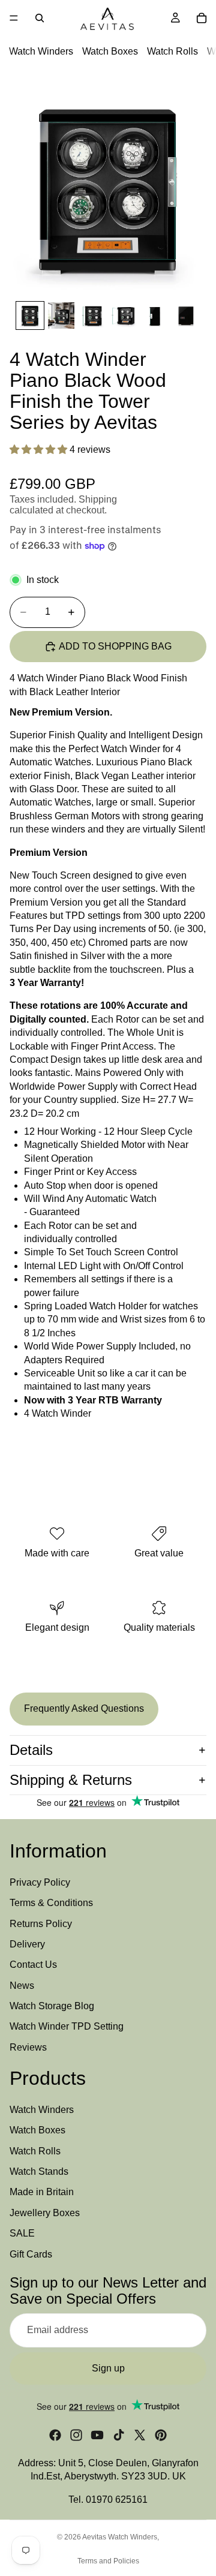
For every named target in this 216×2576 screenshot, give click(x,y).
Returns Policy (41, 1924)
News (22, 1986)
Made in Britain (42, 2192)
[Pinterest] (161, 2435)
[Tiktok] (119, 2435)
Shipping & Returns (71, 1780)
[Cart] (202, 18)
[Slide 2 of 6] (61, 315)
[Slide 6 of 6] (186, 315)
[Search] (40, 18)
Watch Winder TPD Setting (67, 2027)
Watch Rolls (172, 51)
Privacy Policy (40, 1882)
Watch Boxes (110, 51)
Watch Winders (41, 51)
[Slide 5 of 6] (155, 315)
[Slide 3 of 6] (92, 315)
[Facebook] (55, 2435)
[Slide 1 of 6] (30, 315)
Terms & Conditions (51, 1903)
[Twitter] (140, 2435)
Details (31, 1750)
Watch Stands (39, 2171)
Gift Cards (31, 2254)
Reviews (28, 2047)
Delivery (27, 1944)
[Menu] (14, 18)
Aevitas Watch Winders (120, 2537)
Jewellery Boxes (45, 2213)
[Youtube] (97, 2435)
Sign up (108, 2368)
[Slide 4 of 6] (124, 315)
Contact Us (33, 1965)
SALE (22, 2234)
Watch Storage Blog (52, 2006)
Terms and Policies (108, 2561)
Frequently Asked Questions (84, 1708)
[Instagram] (76, 2435)
